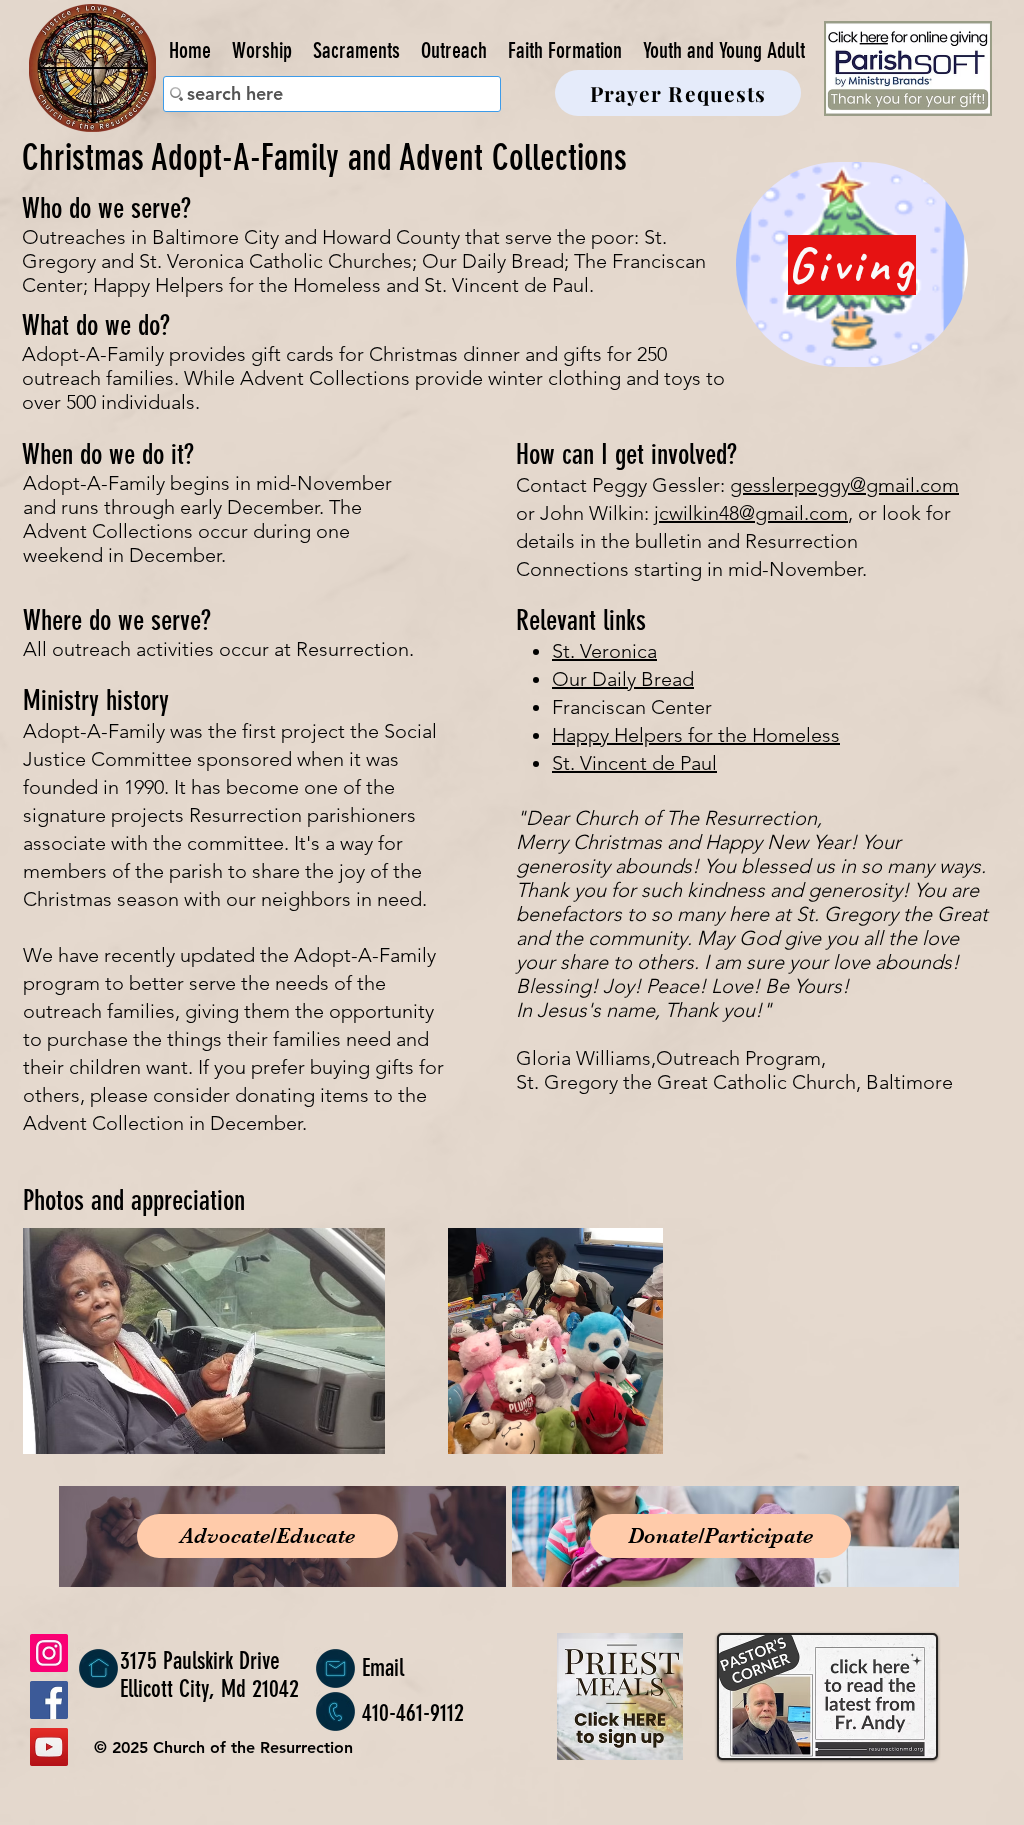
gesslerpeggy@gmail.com (844, 485)
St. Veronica (604, 651)
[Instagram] (49, 1653)
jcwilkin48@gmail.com (751, 513)
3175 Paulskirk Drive (200, 1661)
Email (383, 1668)
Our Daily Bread (623, 679)
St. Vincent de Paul (634, 763)
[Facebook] (49, 1700)
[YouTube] (49, 1747)
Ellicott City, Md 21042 (209, 1689)
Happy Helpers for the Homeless (696, 735)
